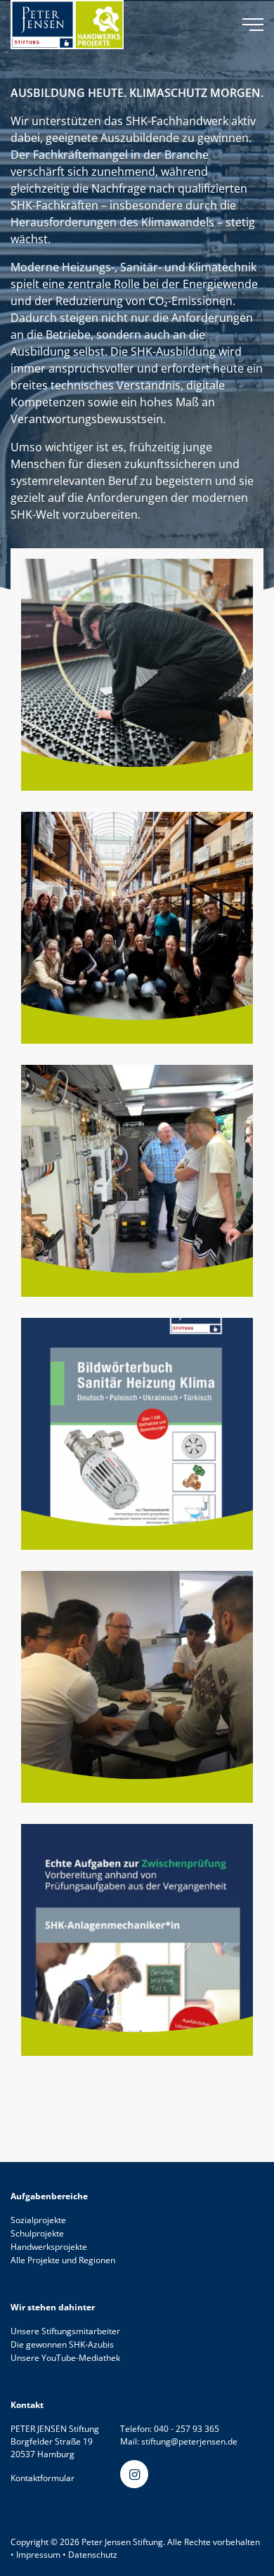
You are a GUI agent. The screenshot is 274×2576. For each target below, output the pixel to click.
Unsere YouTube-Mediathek (65, 2358)
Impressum (38, 2555)
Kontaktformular (43, 2478)
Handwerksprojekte (49, 2247)
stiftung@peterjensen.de (189, 2441)
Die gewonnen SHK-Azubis (62, 2344)
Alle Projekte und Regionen (63, 2260)
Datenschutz (93, 2555)
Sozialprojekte (38, 2220)
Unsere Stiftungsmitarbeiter (65, 2331)
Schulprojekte (37, 2233)
